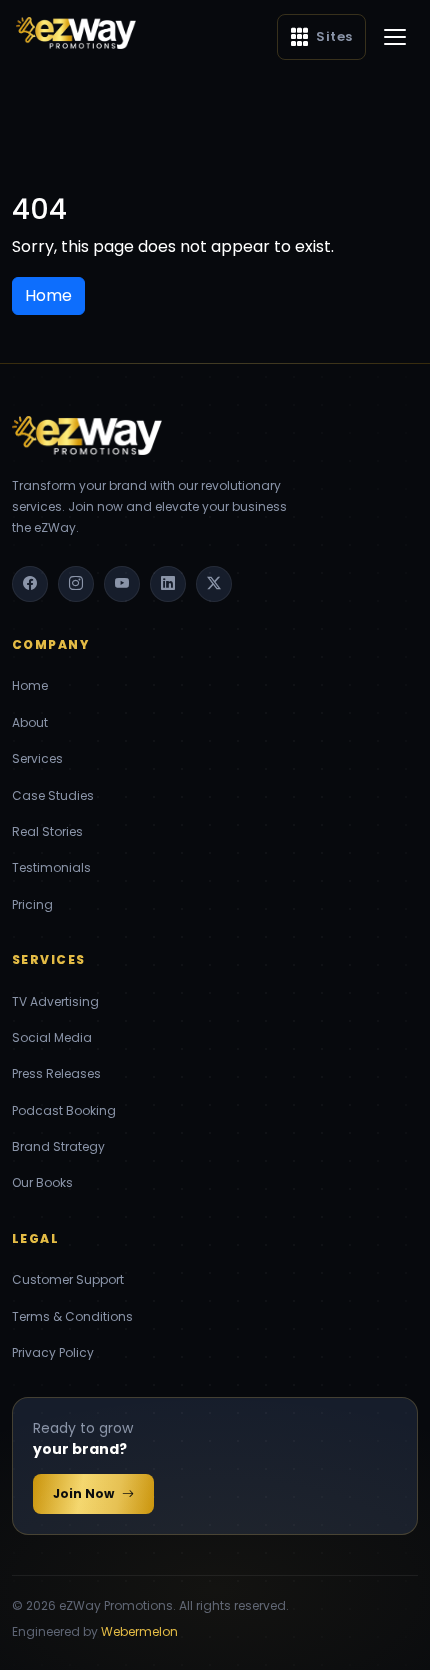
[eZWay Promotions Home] (76, 33)
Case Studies (53, 795)
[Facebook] (30, 584)
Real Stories (47, 831)
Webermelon (139, 1631)
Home (30, 685)
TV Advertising (55, 1001)
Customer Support (68, 1279)
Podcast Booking (64, 1110)
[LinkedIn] (168, 584)
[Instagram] (76, 584)
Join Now (83, 1493)
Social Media (52, 1037)
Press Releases (56, 1073)
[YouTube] (122, 584)
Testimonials (51, 867)
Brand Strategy (58, 1146)
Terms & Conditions (72, 1316)
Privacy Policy (53, 1352)
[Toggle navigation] (395, 37)
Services (37, 758)
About (30, 722)
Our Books (42, 1182)
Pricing (32, 904)
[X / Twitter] (214, 584)
